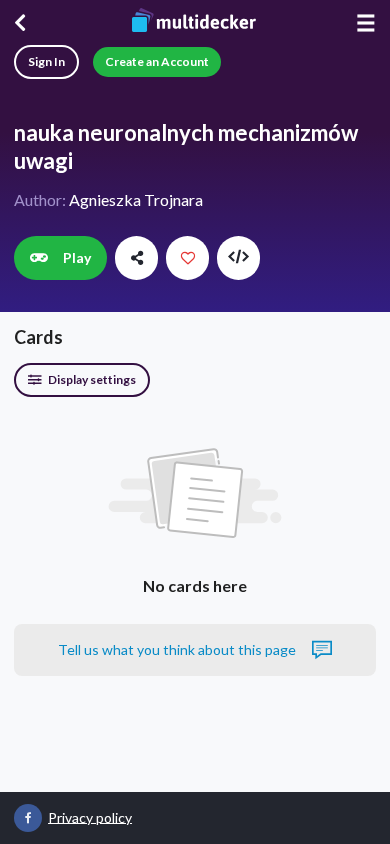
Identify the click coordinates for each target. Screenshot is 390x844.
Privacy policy (90, 816)
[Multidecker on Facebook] (28, 818)
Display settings (91, 379)
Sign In (46, 61)
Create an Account (157, 61)
